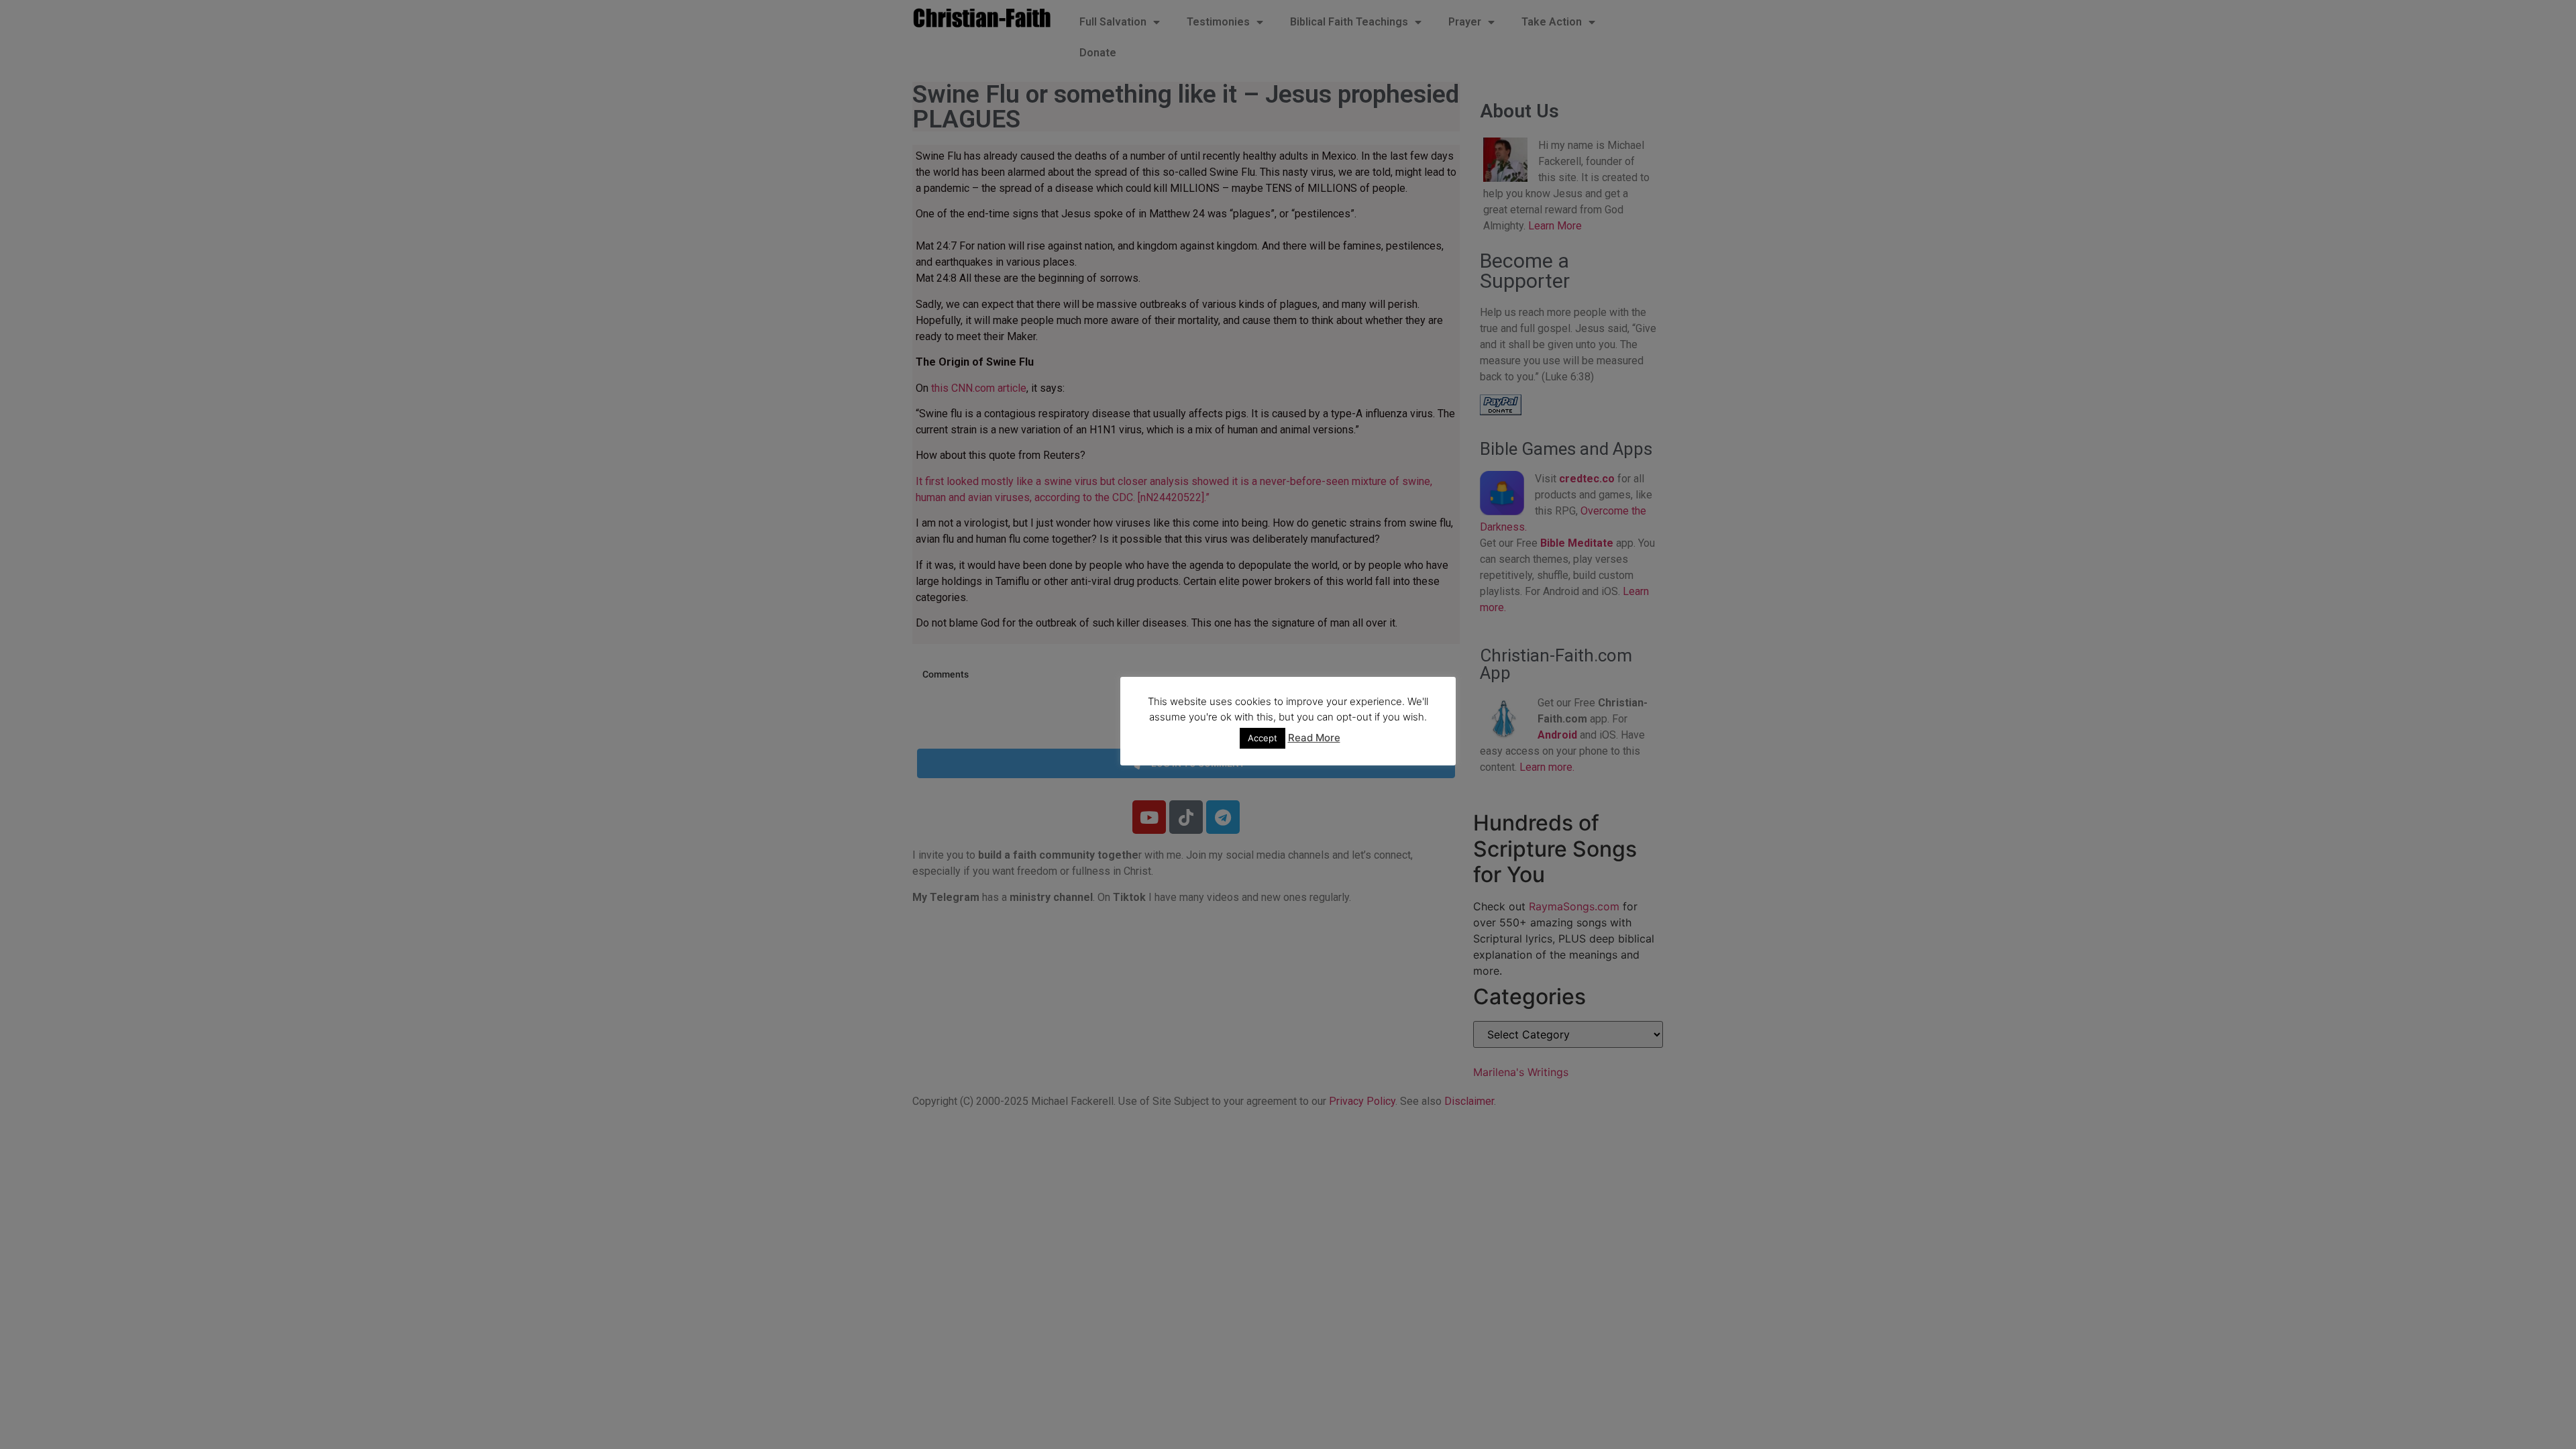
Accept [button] (1263, 738)
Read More (1314, 738)
